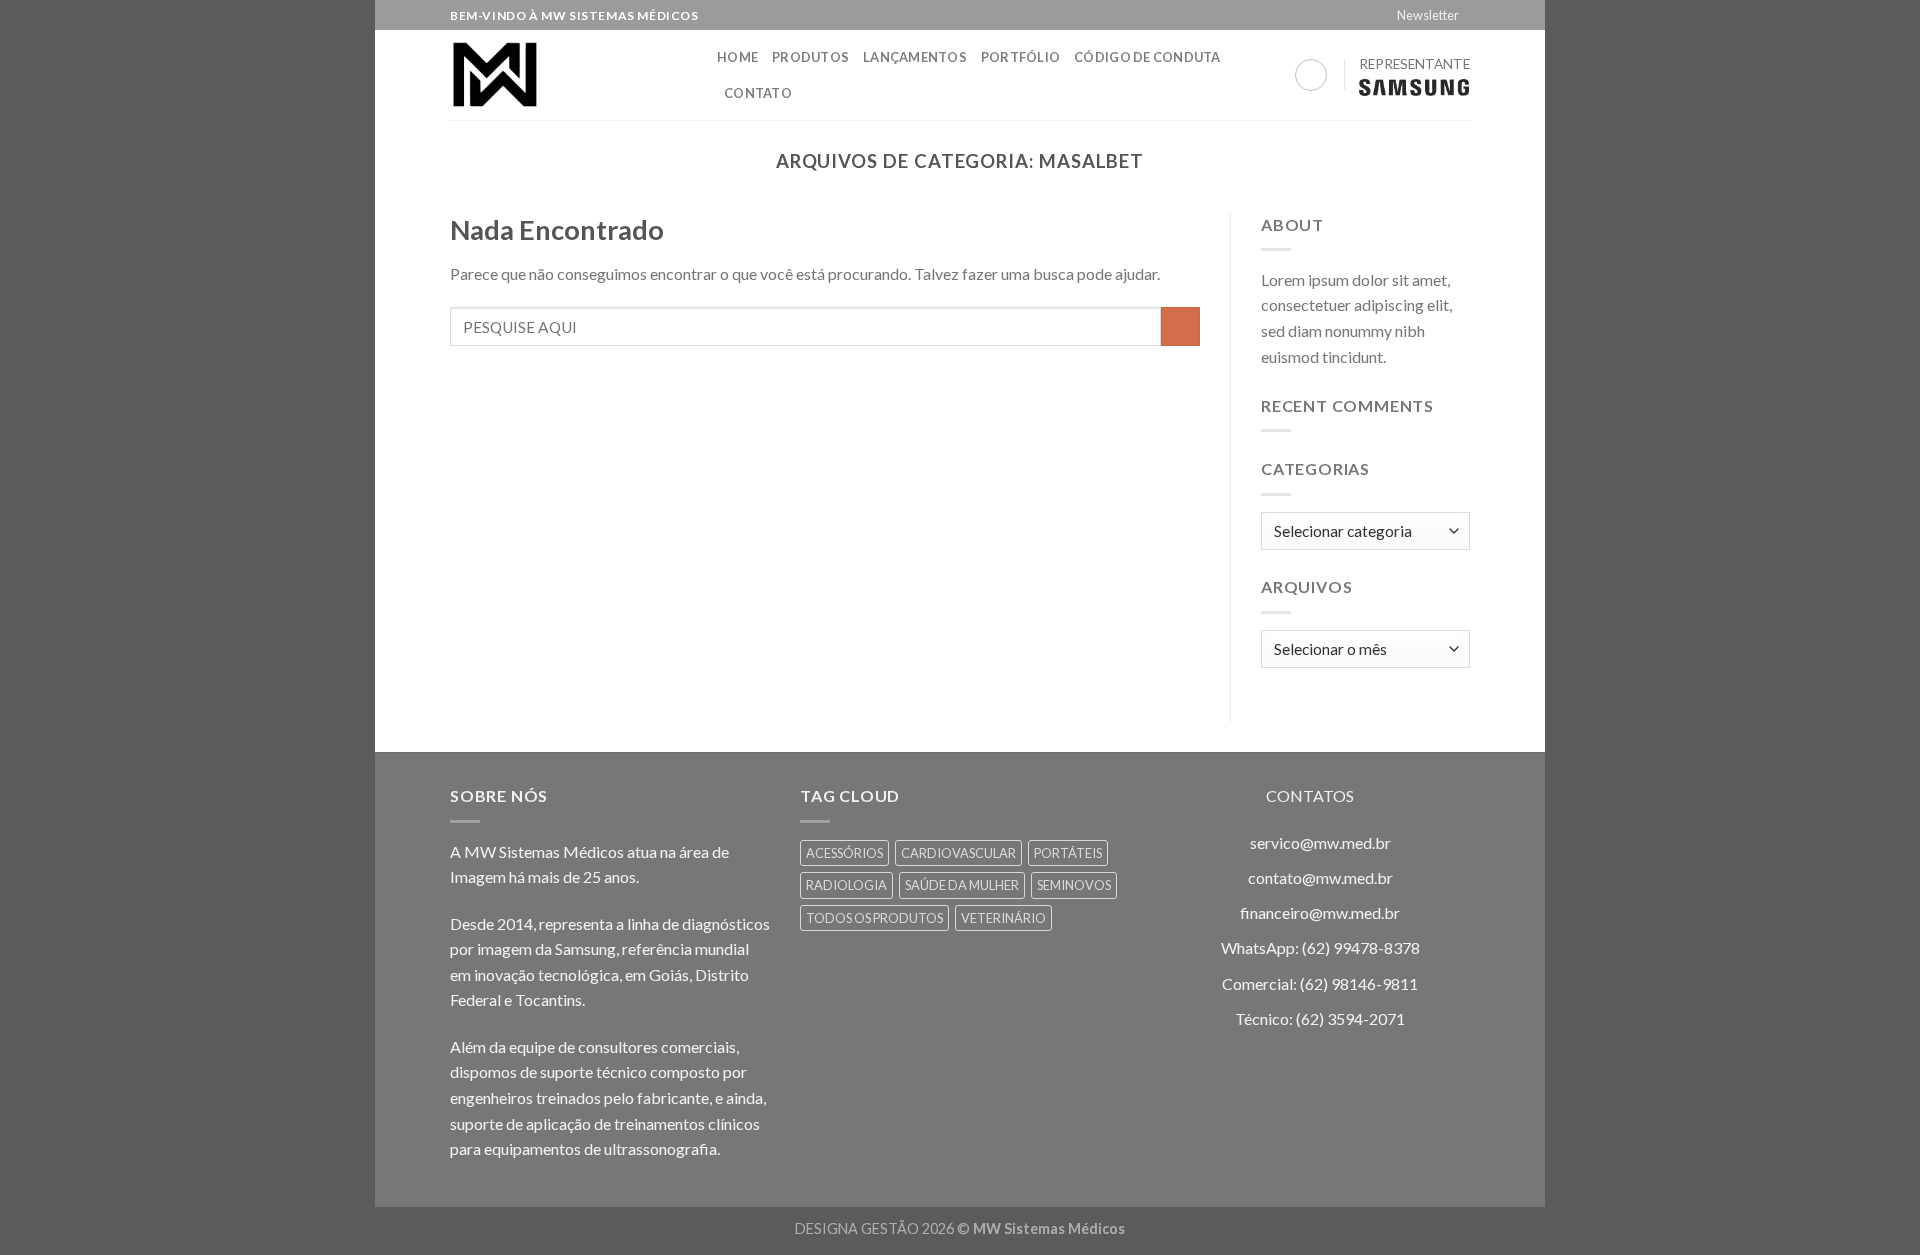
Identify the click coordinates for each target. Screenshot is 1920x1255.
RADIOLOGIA (846, 885)
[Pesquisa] (1311, 75)
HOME (737, 57)
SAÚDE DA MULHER (962, 885)
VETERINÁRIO (1003, 918)
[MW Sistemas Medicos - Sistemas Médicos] (568, 75)
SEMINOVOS (1074, 885)
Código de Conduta (1147, 57)
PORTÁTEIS (1068, 853)
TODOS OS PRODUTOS (874, 918)
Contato (758, 93)
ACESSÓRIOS (844, 853)
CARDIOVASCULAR (958, 853)
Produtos (810, 57)
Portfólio (1020, 57)
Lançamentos (915, 57)
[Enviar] (1180, 326)
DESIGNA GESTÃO (857, 1228)
